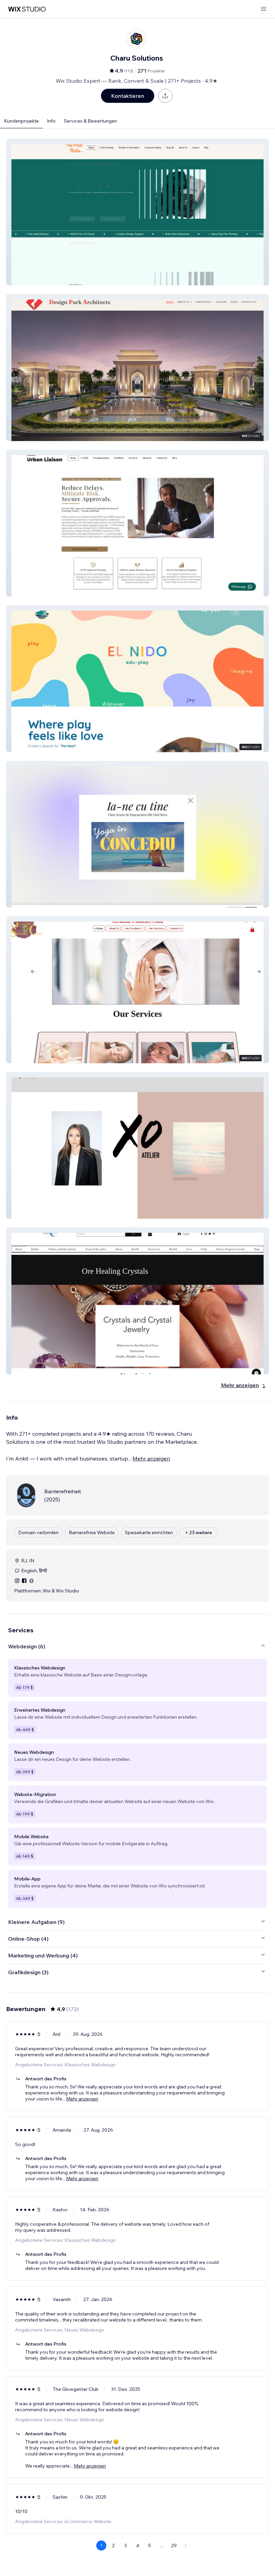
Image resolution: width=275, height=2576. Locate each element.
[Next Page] (186, 2546)
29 (174, 2546)
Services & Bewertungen (90, 121)
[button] (137, 212)
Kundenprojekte (21, 121)
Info (51, 121)
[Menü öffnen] (264, 9)
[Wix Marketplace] (27, 9)
